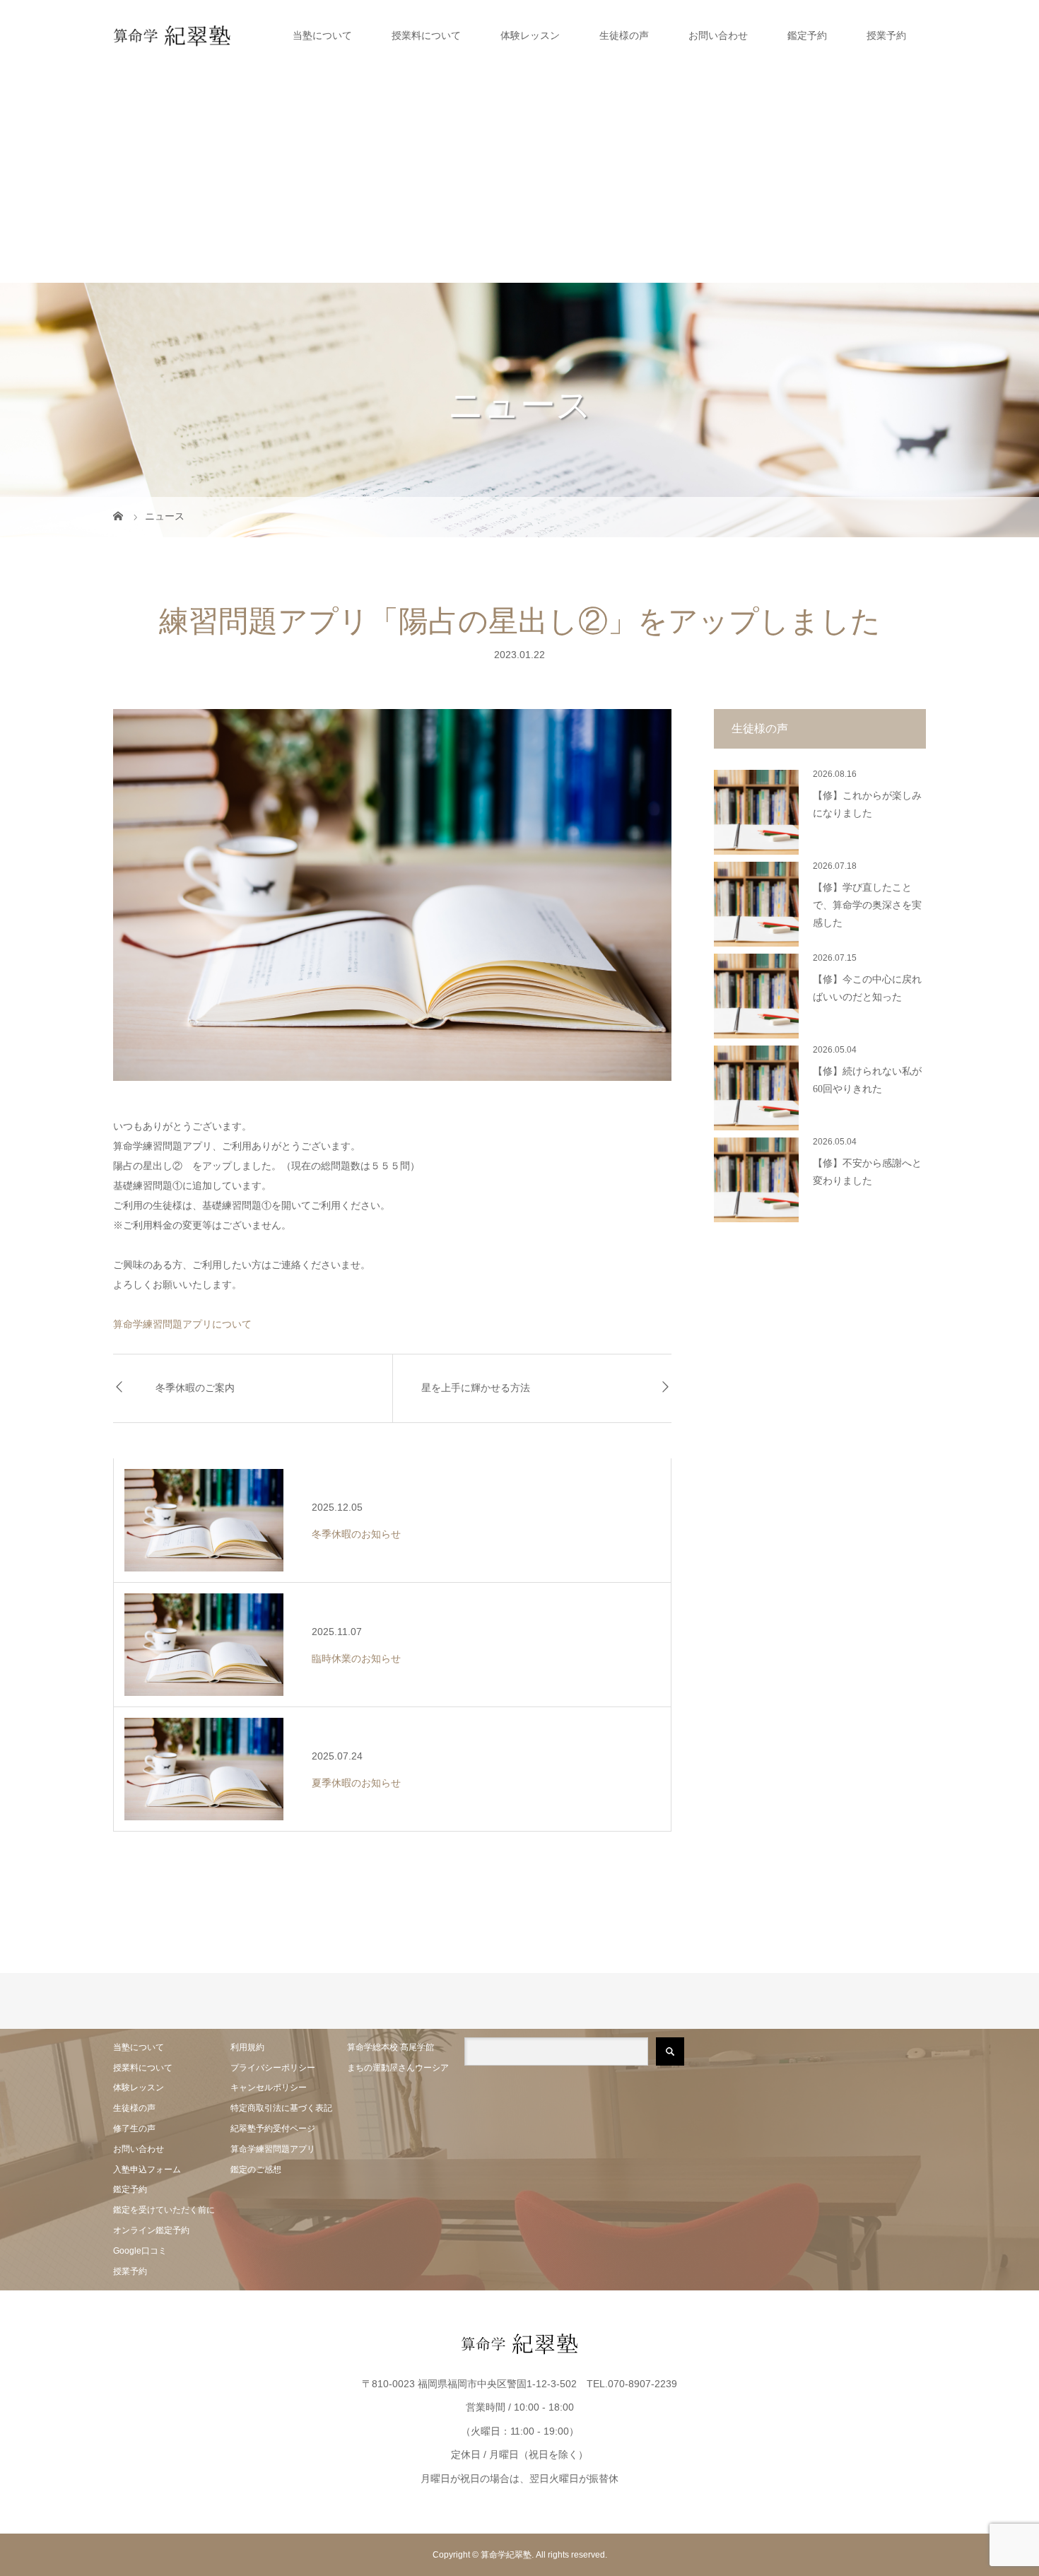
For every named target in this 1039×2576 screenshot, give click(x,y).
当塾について (322, 35)
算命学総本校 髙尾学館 (391, 2047)
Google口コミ (140, 2251)
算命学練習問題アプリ (273, 2149)
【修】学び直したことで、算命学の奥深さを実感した (867, 905)
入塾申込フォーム (147, 2170)
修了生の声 (134, 2129)
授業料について (426, 35)
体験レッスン (530, 35)
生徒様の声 (624, 35)
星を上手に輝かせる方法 (476, 1388)
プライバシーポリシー (273, 2068)
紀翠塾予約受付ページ (273, 2129)
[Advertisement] (519, 177)
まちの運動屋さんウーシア (398, 2068)
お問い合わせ (718, 35)
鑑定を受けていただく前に (164, 2210)
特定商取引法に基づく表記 (281, 2108)
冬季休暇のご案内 (195, 1388)
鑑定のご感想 (256, 2170)
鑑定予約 (807, 35)
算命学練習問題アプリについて (182, 1324)
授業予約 (886, 35)
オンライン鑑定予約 (151, 2230)
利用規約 (247, 2047)
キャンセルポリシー (269, 2088)
